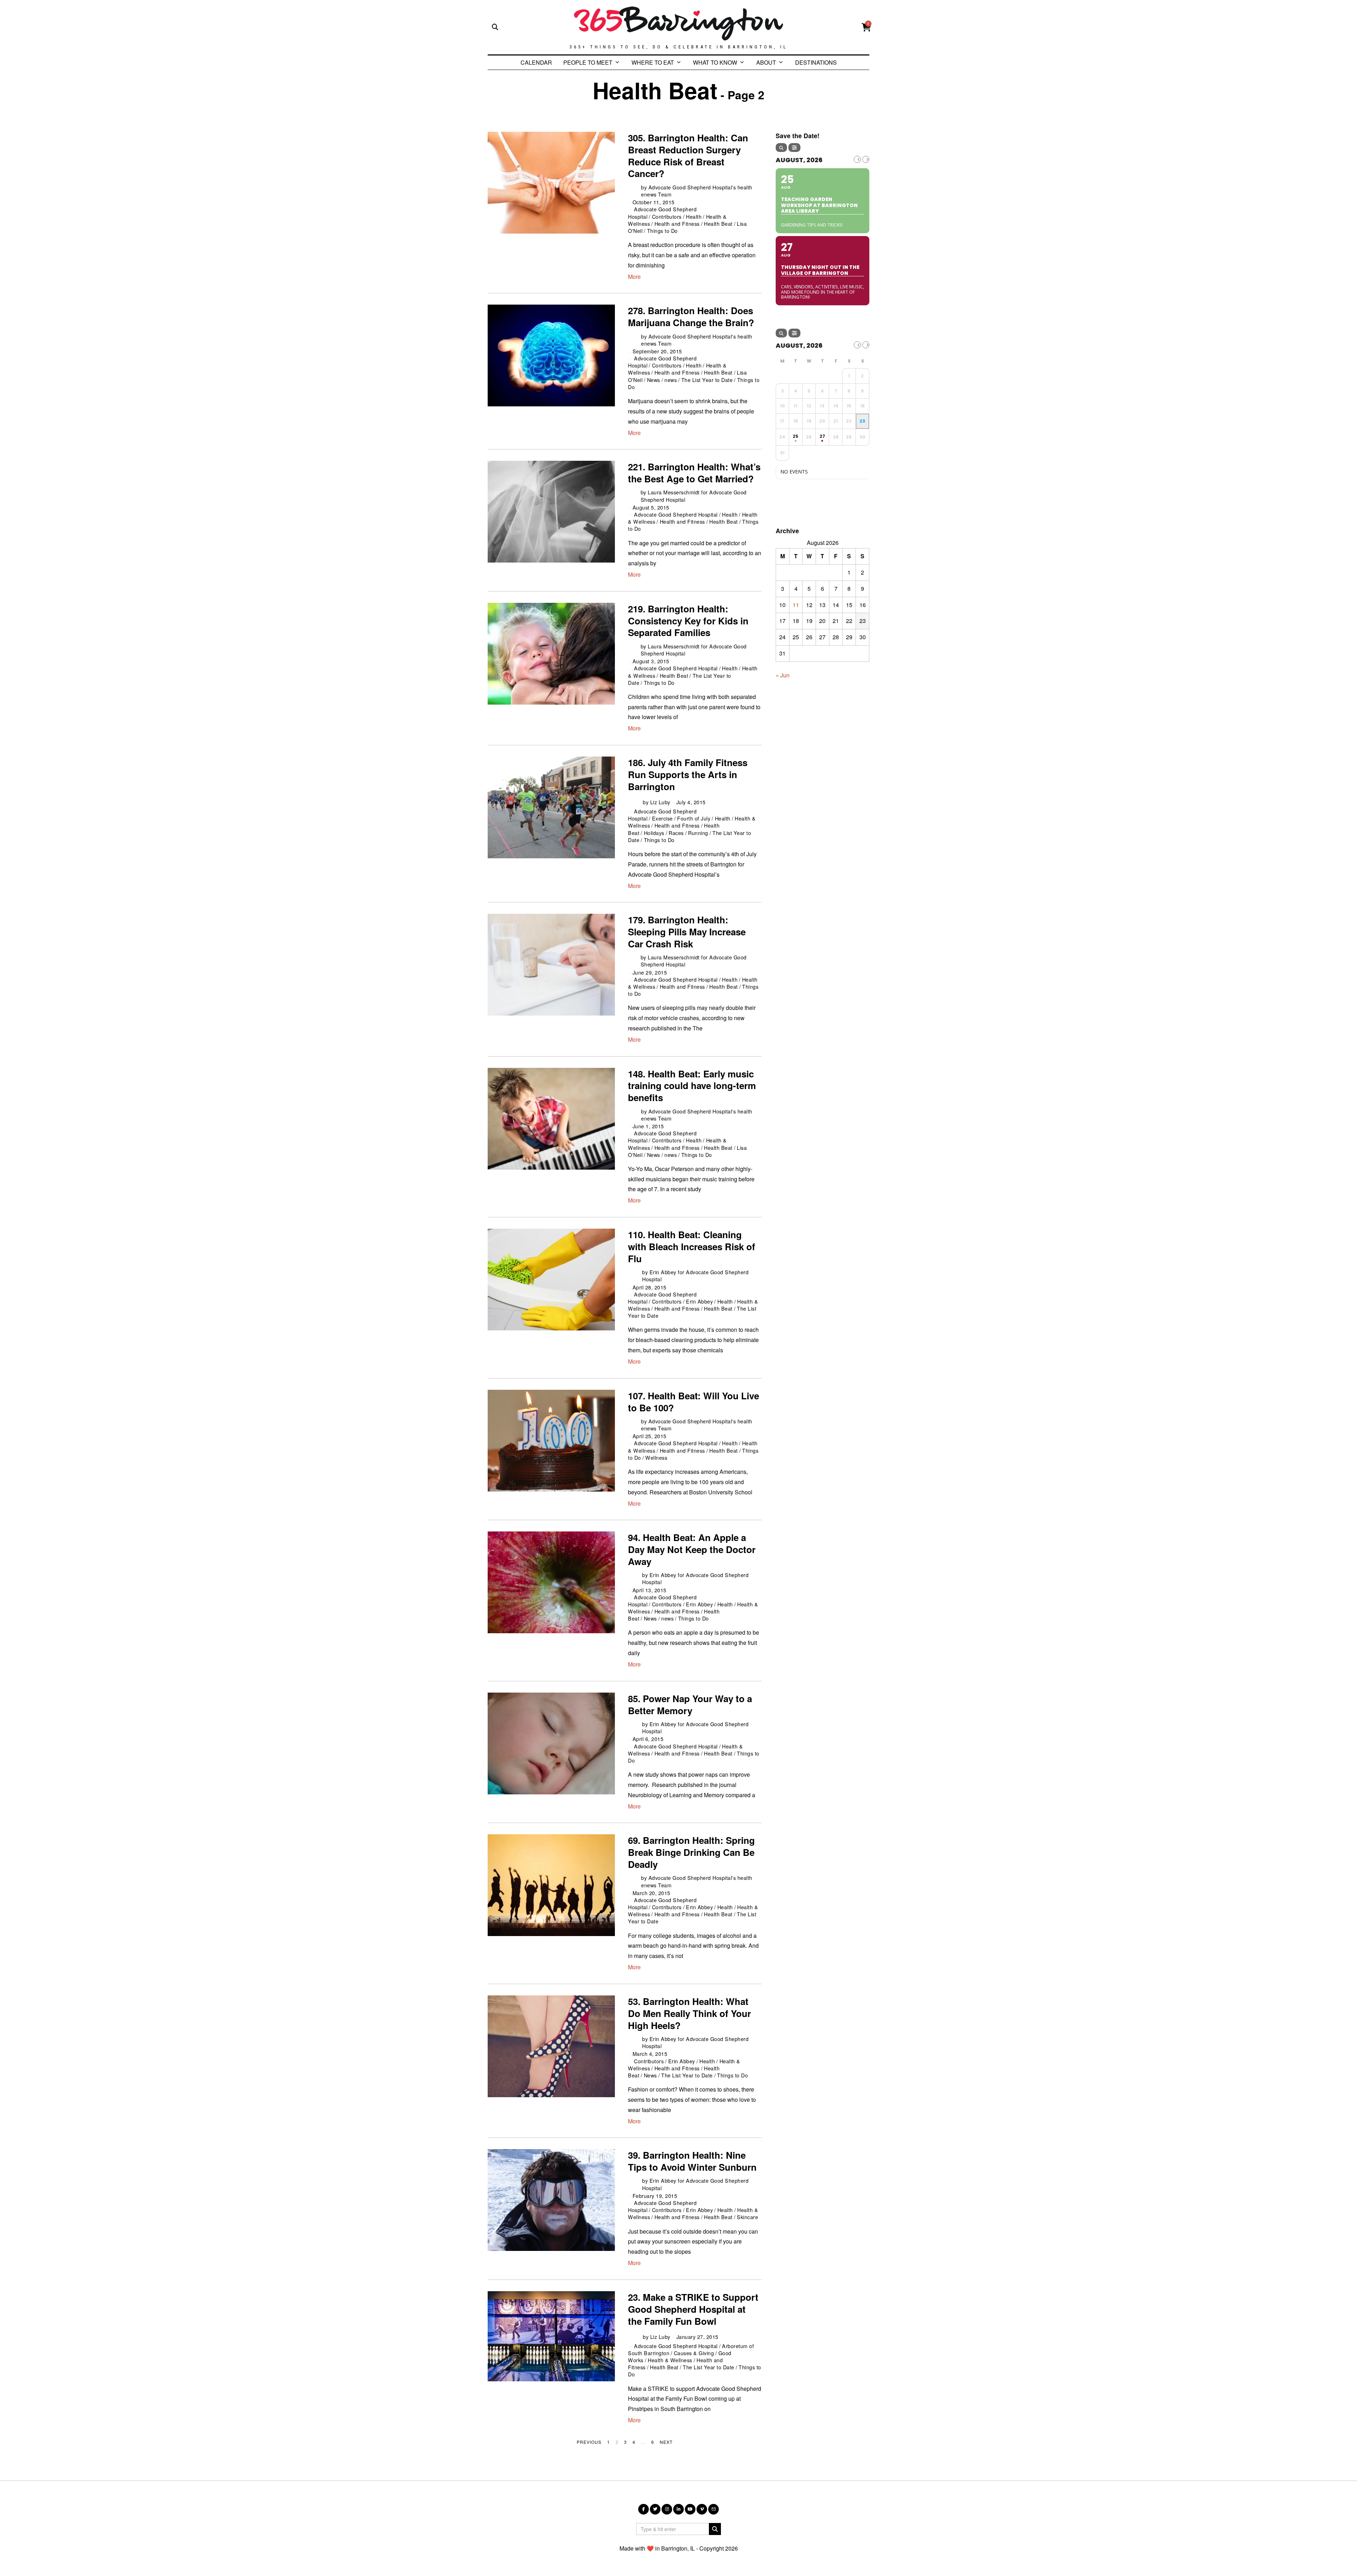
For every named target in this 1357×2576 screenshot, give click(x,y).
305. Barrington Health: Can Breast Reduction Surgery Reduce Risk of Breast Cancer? (688, 155)
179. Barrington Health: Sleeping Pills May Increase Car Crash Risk (687, 932)
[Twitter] (655, 2509)
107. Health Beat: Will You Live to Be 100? (694, 1402)
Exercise (662, 818)
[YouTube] (690, 2509)
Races (676, 833)
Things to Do (662, 231)
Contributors (667, 216)
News (654, 380)
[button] (715, 2529)
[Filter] (794, 148)
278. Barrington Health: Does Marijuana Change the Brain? (691, 316)
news (671, 380)
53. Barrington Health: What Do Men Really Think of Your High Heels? (689, 2013)
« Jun (783, 675)
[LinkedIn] (678, 2509)
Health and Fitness (677, 224)
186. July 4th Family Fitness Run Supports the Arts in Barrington (688, 774)
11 (796, 605)
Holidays (654, 833)
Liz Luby (660, 802)
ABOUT (766, 62)
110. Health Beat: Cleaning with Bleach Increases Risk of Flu (692, 1246)
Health (694, 216)
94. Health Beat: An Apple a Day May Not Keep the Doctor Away (692, 1549)
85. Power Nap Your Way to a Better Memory (690, 1704)
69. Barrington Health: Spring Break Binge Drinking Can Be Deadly (691, 1852)
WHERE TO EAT (653, 62)
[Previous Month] (857, 159)
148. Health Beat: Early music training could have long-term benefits (692, 1086)
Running (698, 833)
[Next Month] (866, 159)
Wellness (656, 1457)
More (634, 277)
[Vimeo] (702, 2509)
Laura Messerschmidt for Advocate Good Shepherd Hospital (694, 496)
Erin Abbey (699, 1301)
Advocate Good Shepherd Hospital (676, 514)
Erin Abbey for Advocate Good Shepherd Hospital (695, 1275)
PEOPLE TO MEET (588, 62)
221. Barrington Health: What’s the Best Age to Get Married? (694, 473)
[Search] (781, 148)
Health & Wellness (670, 2360)
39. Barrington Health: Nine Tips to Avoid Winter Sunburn (692, 2161)
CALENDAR (536, 62)
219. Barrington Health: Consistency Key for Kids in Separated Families (688, 621)
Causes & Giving (694, 2353)
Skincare (747, 2217)
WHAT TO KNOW (715, 62)
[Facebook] (644, 2509)
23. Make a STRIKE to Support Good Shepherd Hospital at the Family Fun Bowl (693, 2309)
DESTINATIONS (816, 62)
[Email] (713, 2509)
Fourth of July (694, 818)
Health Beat (718, 224)
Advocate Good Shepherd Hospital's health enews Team (697, 191)
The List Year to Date (707, 380)
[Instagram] (667, 2509)
